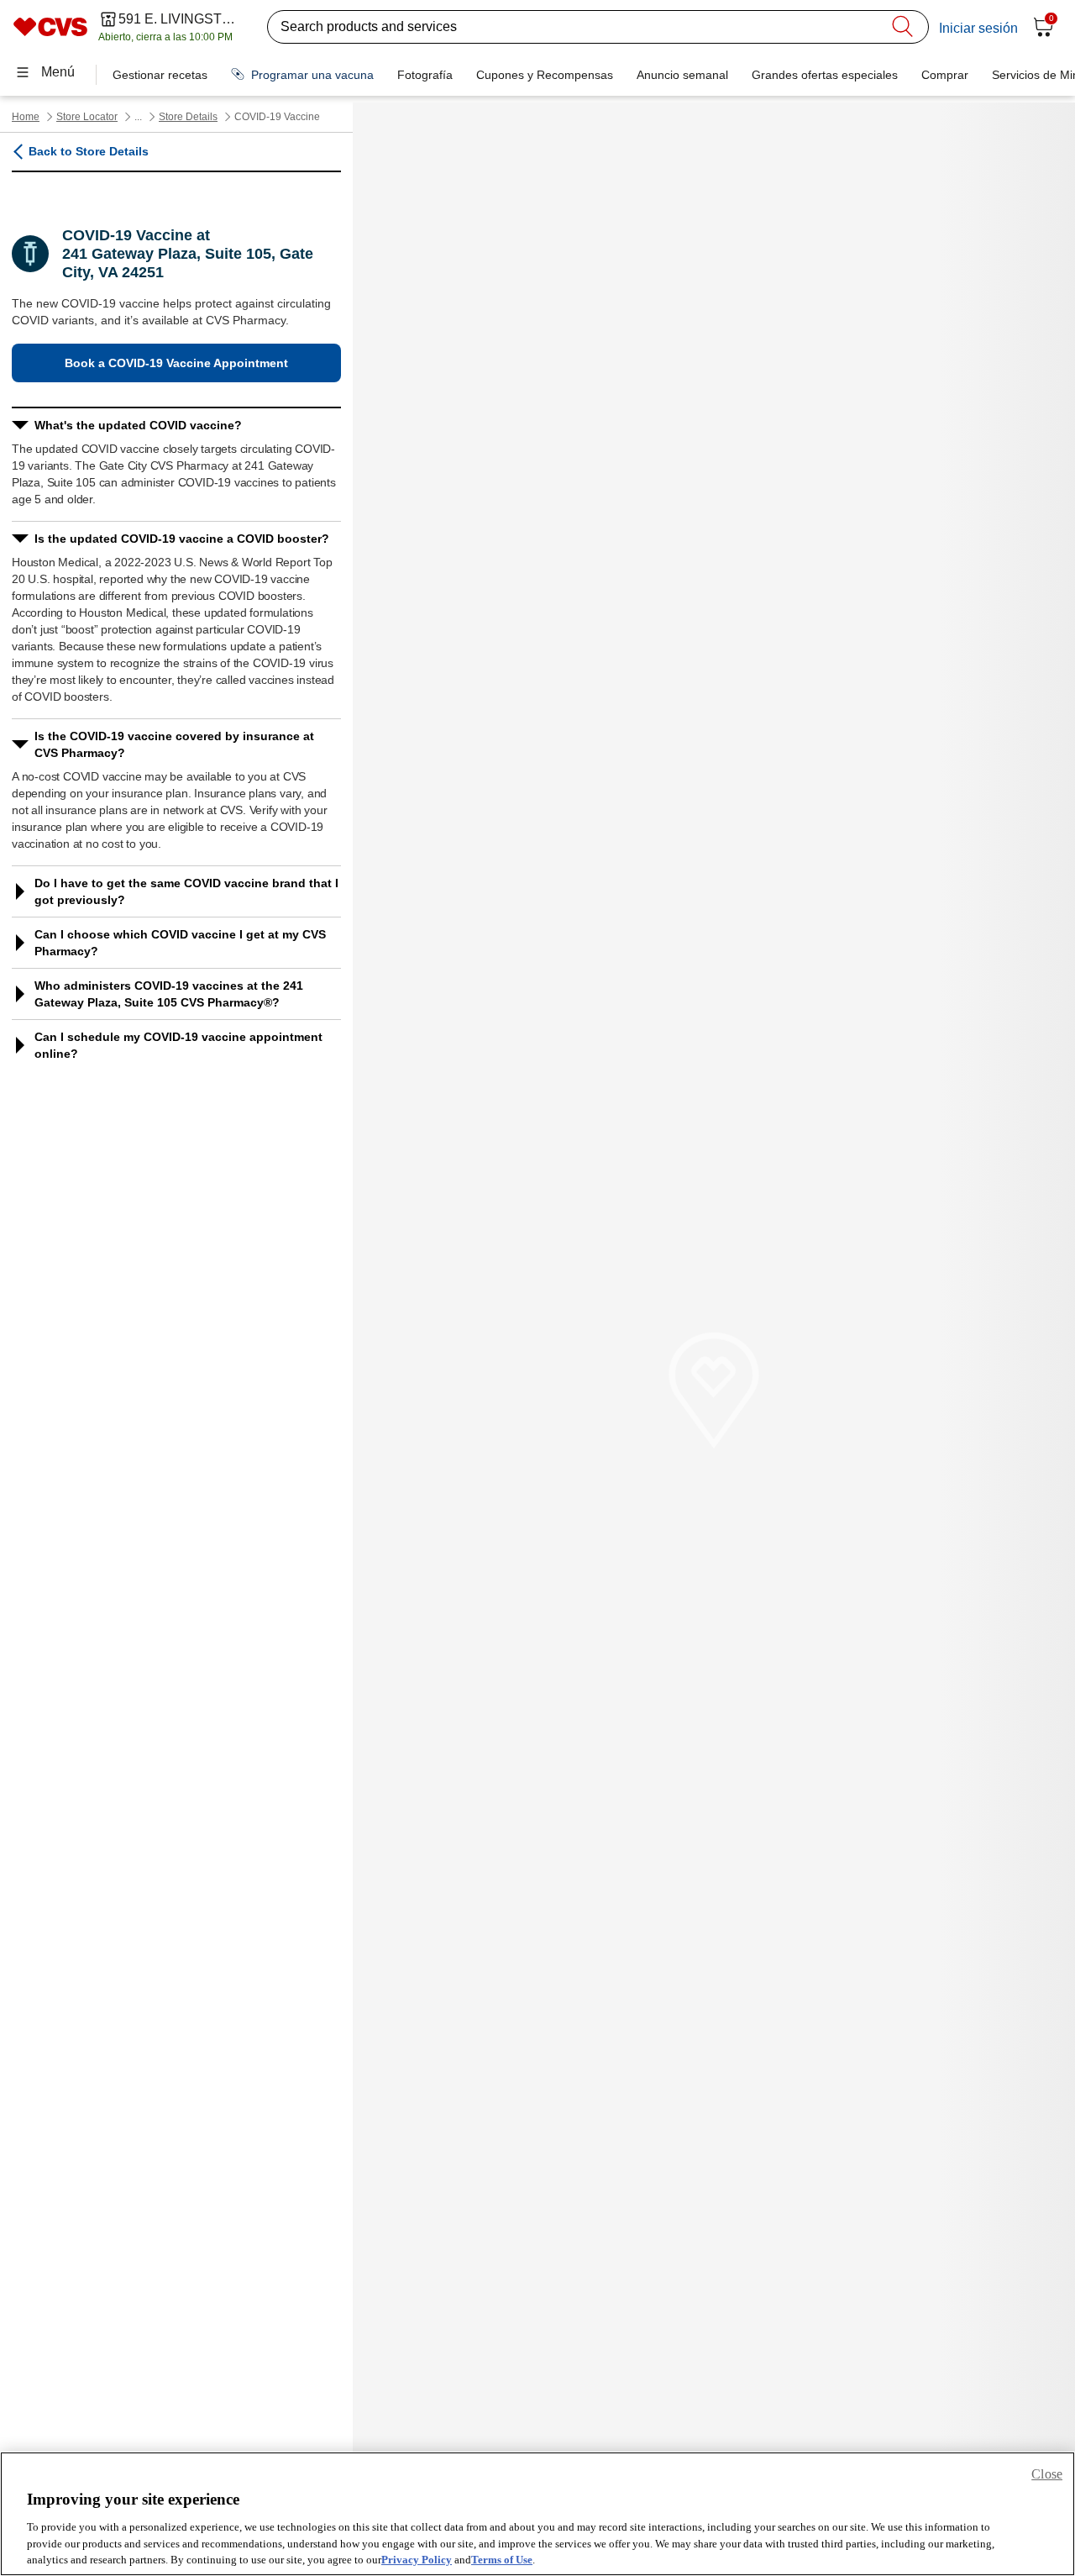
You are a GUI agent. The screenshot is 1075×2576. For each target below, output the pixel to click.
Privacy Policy (417, 2559)
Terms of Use (502, 2559)
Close (1047, 2474)
